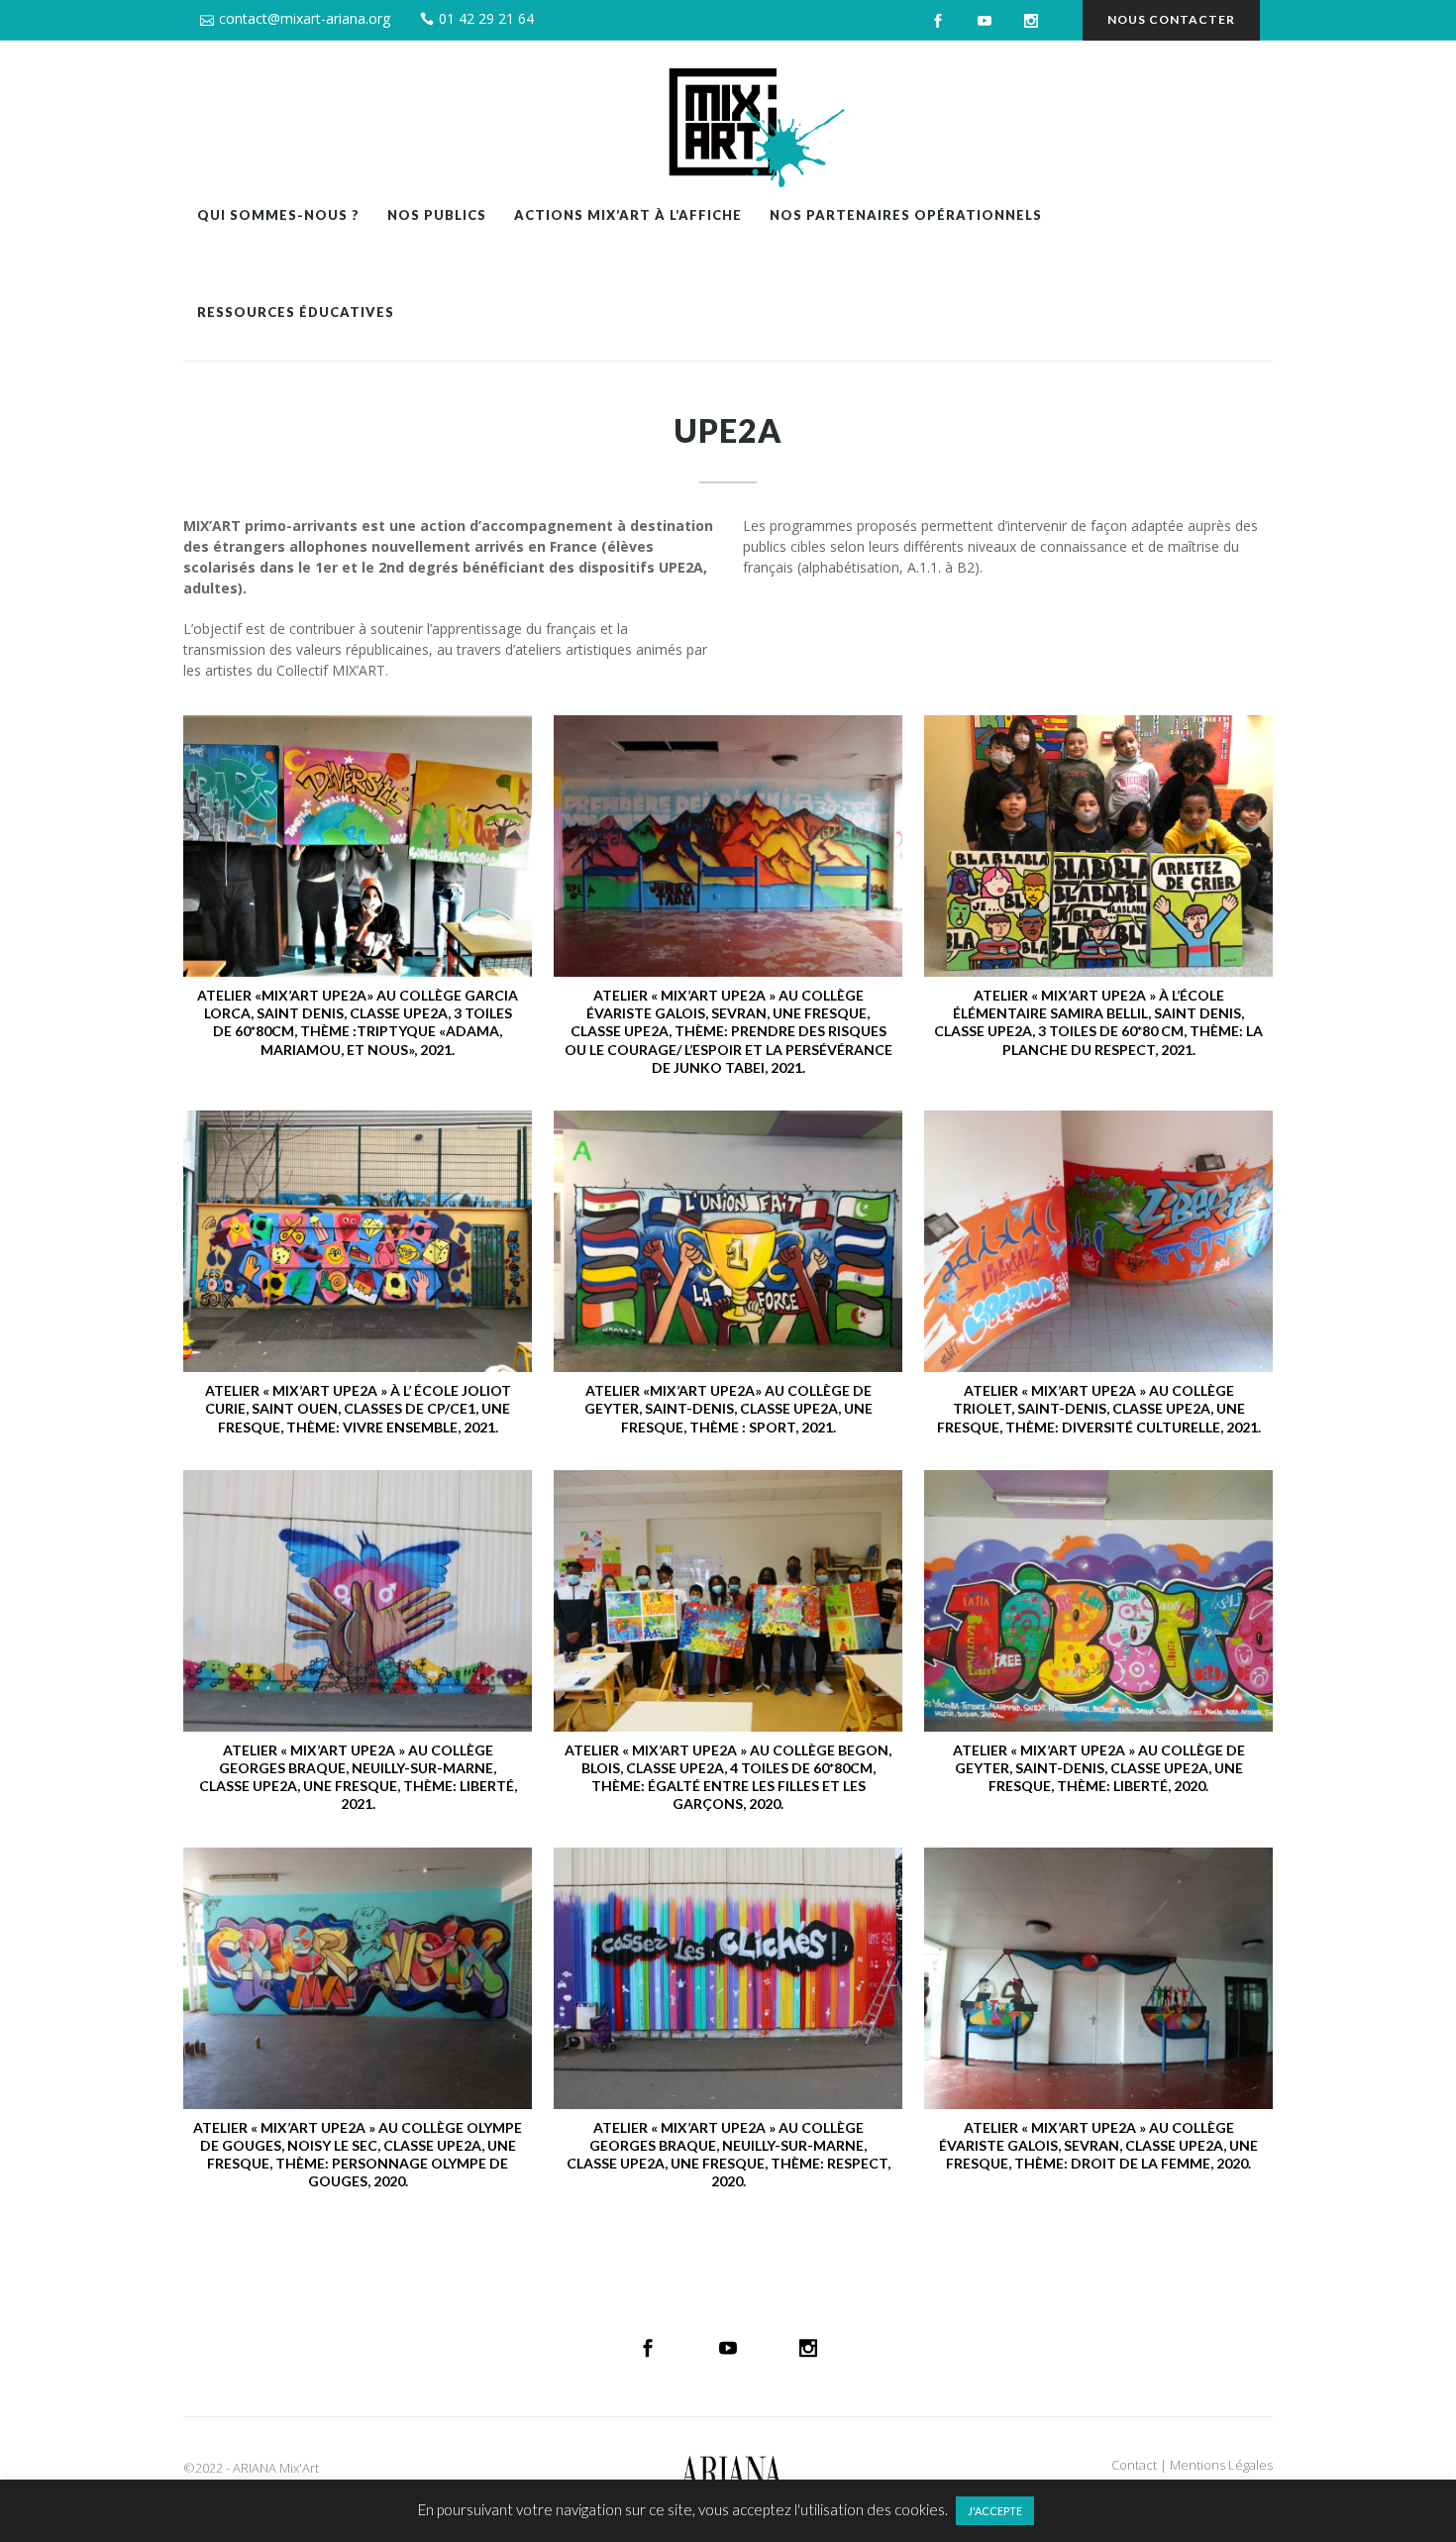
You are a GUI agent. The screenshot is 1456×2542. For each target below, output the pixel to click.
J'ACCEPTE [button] (995, 2511)
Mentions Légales (1221, 2465)
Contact (1134, 2465)
